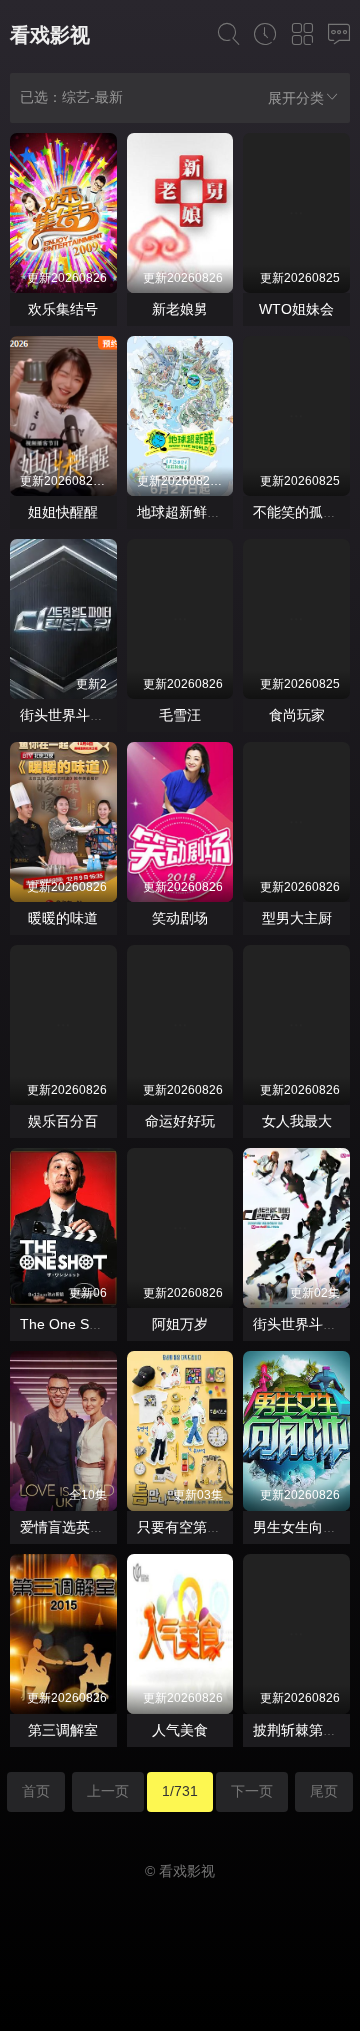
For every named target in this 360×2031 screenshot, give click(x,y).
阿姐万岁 (180, 1324)
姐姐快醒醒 (63, 512)
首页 (36, 1791)
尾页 (324, 1791)
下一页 (252, 1791)
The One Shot (64, 1324)
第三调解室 (63, 1730)
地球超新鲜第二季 (193, 512)
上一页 (108, 1791)
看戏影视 (50, 35)
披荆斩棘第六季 (302, 1730)
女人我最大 (297, 1121)
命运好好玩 (180, 1121)
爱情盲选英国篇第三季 (90, 1527)
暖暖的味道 (63, 918)
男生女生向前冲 (302, 1527)
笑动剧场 (180, 918)
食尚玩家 (297, 715)
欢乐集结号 (63, 309)
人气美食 (180, 1730)
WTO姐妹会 (296, 309)
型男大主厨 (297, 918)
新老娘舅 (180, 309)
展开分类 (296, 98)
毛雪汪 (180, 715)
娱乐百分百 (63, 1121)
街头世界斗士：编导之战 (97, 715)
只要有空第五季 (186, 1527)
